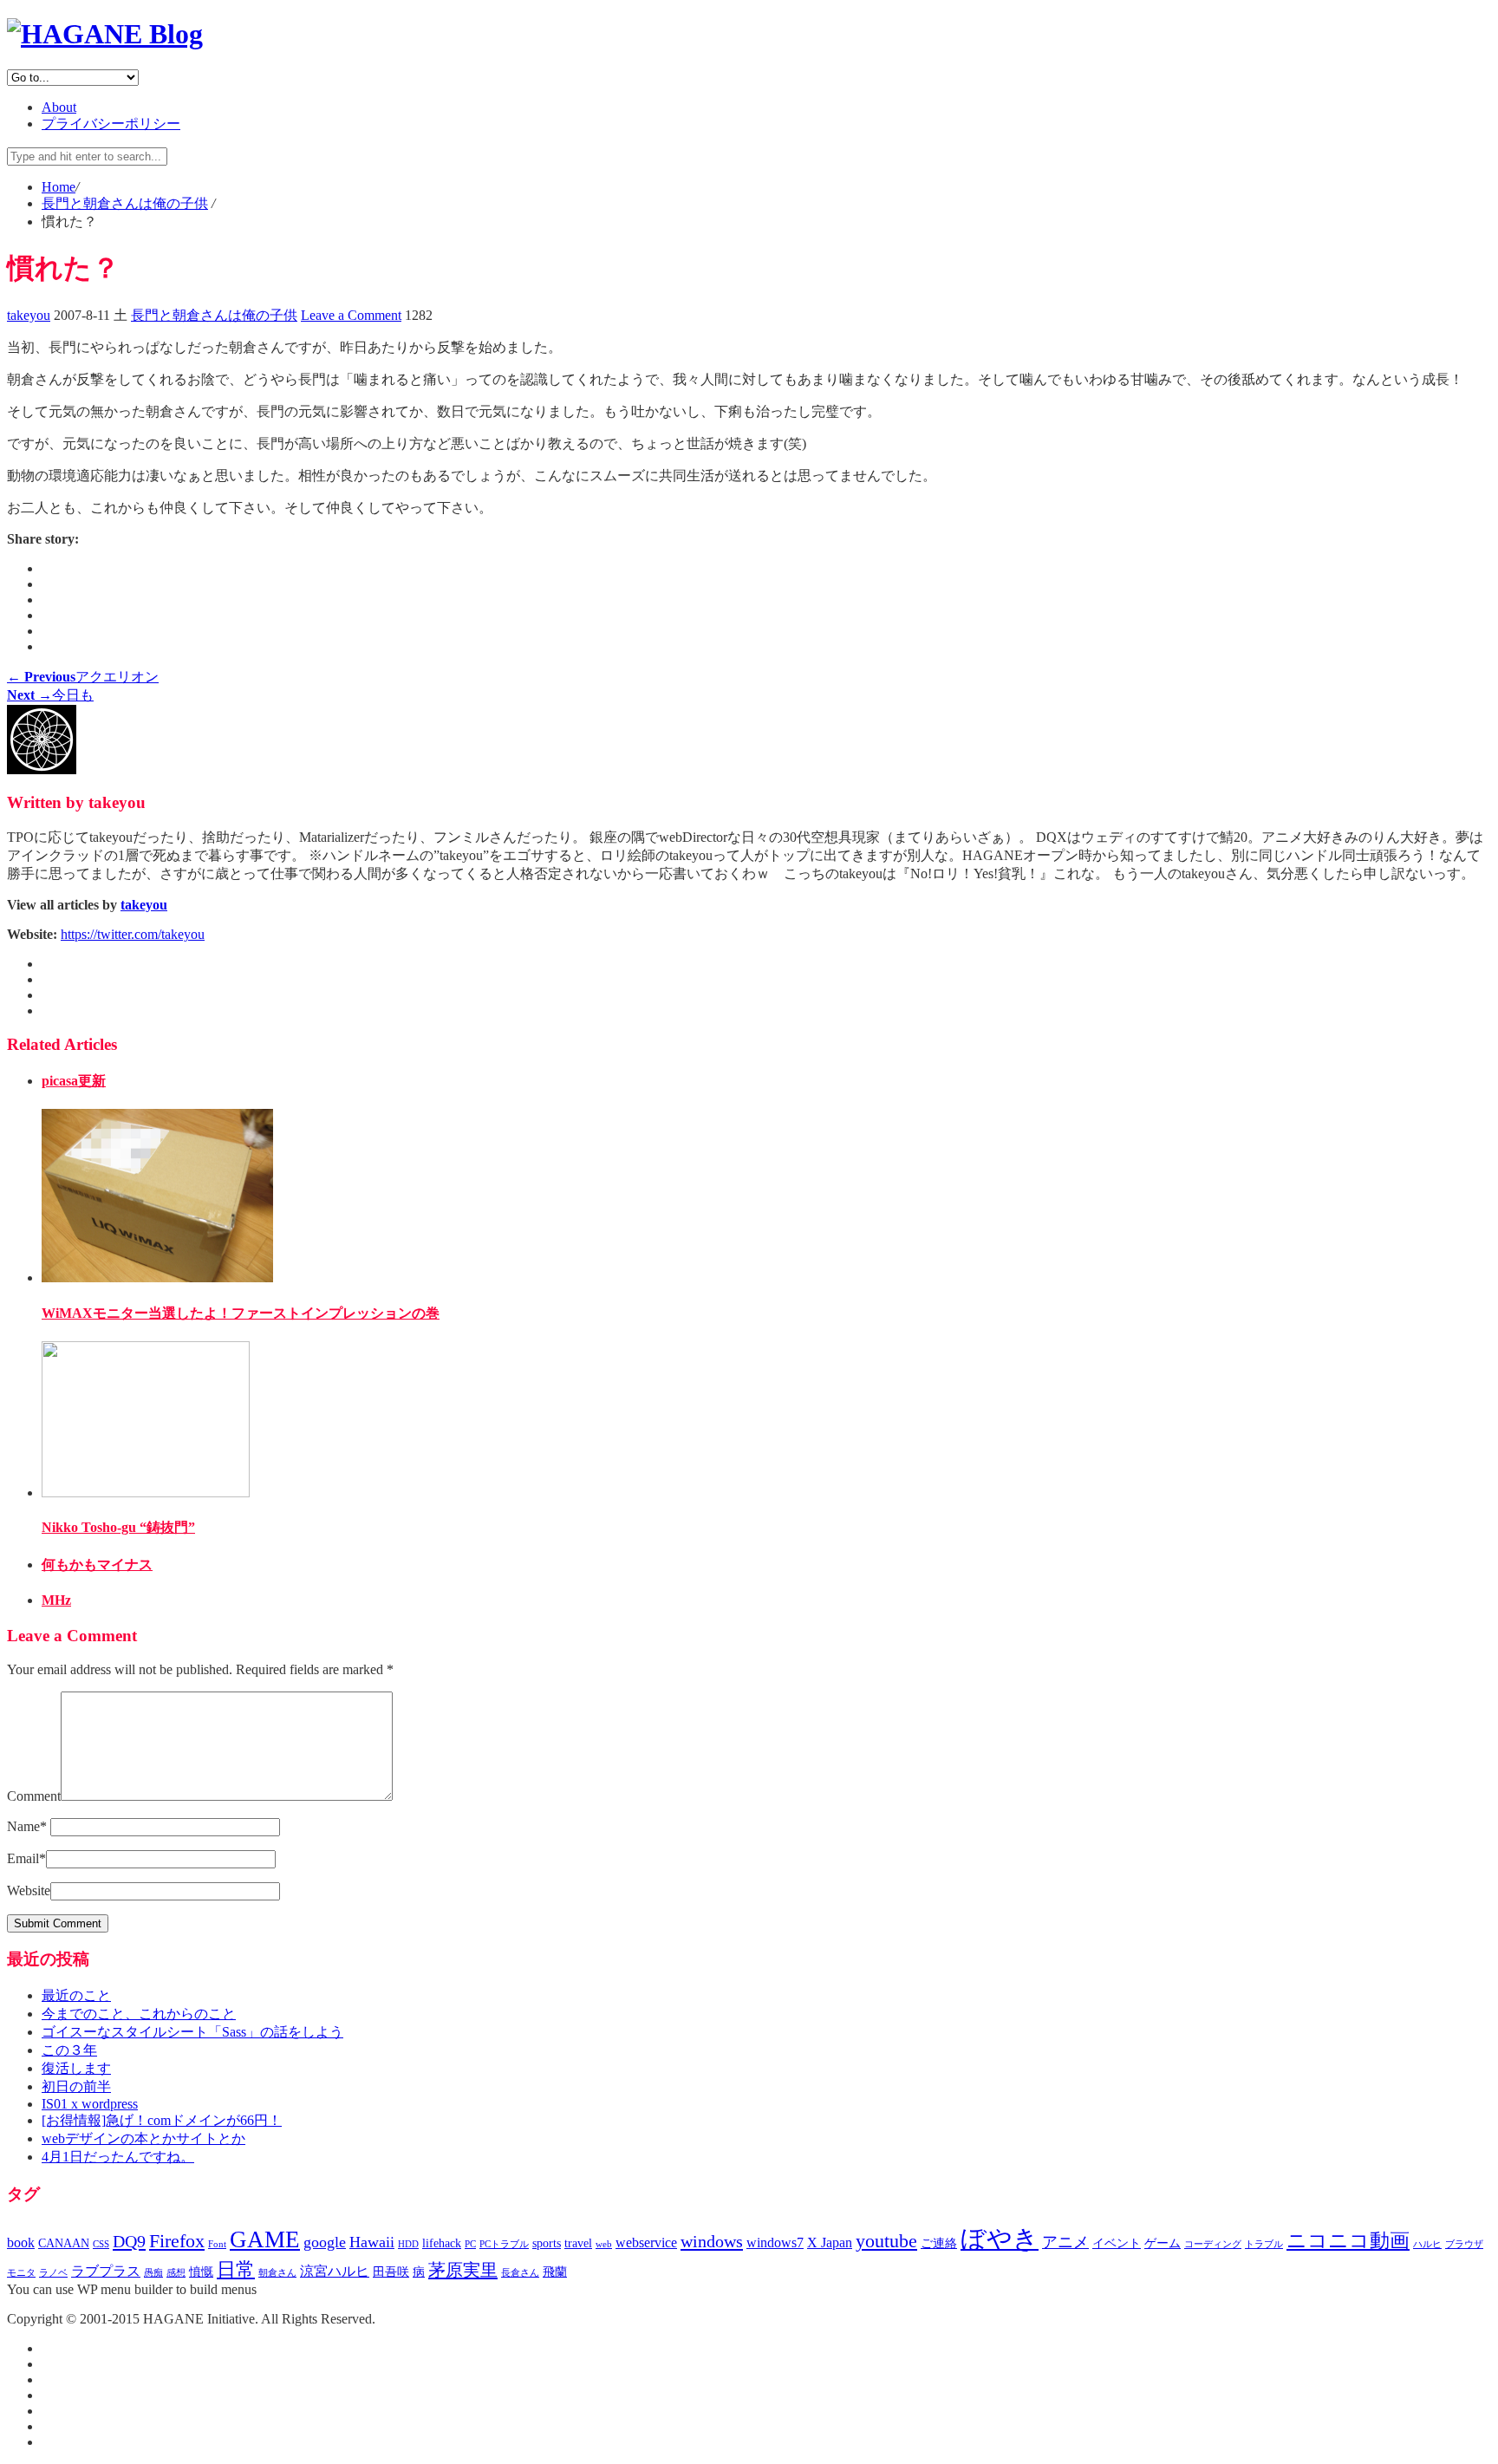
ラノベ (53, 2273)
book (21, 2242)
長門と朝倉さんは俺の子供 (214, 315)
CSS (101, 2244)
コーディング (1213, 2244)
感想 (176, 2273)
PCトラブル (504, 2244)
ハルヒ (1427, 2244)
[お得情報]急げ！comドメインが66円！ (162, 2120)
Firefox (177, 2241)
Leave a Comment (351, 315)
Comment (34, 1796)
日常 (236, 2270)
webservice (646, 2242)
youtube (886, 2241)
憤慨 (201, 2272)
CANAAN (64, 2243)
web (604, 2244)
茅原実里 (463, 2270)
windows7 (775, 2242)
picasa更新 (74, 1081)
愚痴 (153, 2273)
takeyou (29, 315)
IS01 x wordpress (90, 2104)
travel (578, 2243)
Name (27, 1826)
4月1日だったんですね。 (118, 2157)
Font (217, 2244)
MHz (56, 1600)
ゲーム (1163, 2243)
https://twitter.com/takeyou (133, 934)
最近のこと (76, 1995)
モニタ (21, 2273)
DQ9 (129, 2241)
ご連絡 (939, 2243)
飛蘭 (555, 2272)
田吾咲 (391, 2272)
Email (26, 1858)
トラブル (1264, 2244)
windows (712, 2241)
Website (29, 1890)
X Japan (830, 2242)
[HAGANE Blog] (105, 34)
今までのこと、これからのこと (139, 2014)
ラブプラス (106, 2271)
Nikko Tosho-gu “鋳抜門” (118, 1527)
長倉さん (520, 2273)
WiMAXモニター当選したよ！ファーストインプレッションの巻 (241, 1313)
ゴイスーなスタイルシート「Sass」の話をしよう (192, 2032)
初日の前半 (76, 2086)
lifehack (442, 2243)
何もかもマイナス (97, 1564)
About (59, 107)
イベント (1117, 2243)
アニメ (1065, 2242)
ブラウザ (1464, 2244)
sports (547, 2243)
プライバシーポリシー (111, 124)
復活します (76, 2068)
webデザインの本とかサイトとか (143, 2138)
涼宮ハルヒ (335, 2271)
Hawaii (372, 2242)
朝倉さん (277, 2273)
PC (470, 2244)
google (325, 2242)
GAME (265, 2239)
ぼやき (1000, 2239)
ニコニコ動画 (1348, 2241)
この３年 (69, 2050)
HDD (408, 2244)
